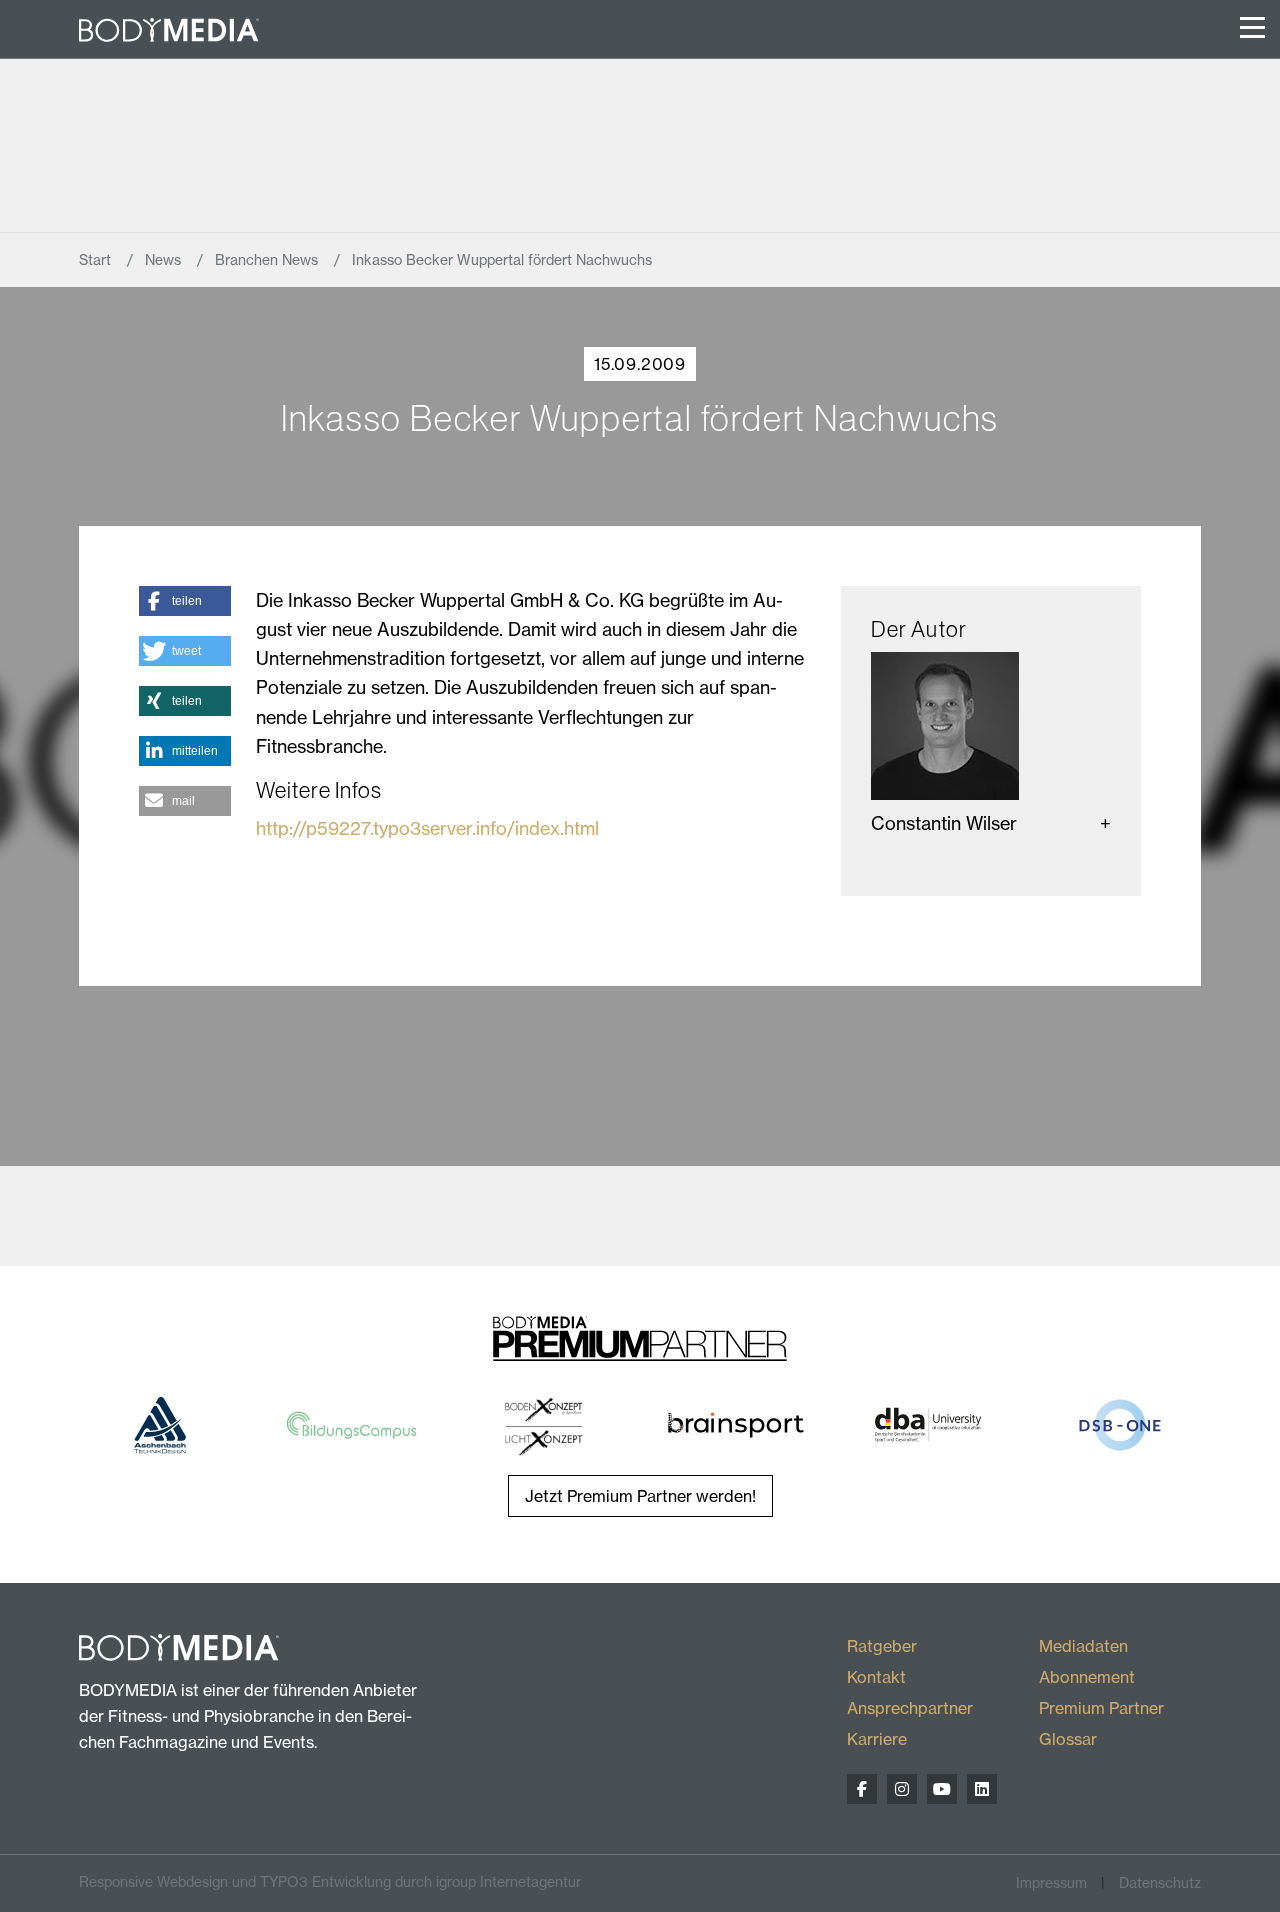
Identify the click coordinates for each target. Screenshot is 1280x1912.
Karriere (877, 1739)
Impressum (1051, 1883)
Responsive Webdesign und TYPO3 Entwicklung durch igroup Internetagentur (330, 1882)
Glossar (1068, 1739)
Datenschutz (1160, 1883)
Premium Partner (1101, 1708)
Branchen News (268, 260)
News (165, 260)
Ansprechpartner (910, 1708)
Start (97, 260)
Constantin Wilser (944, 823)
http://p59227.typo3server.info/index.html (427, 828)
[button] (185, 601)
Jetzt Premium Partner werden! (640, 1496)
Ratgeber (882, 1646)
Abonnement (1087, 1677)
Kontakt (876, 1677)
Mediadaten (1083, 1646)
